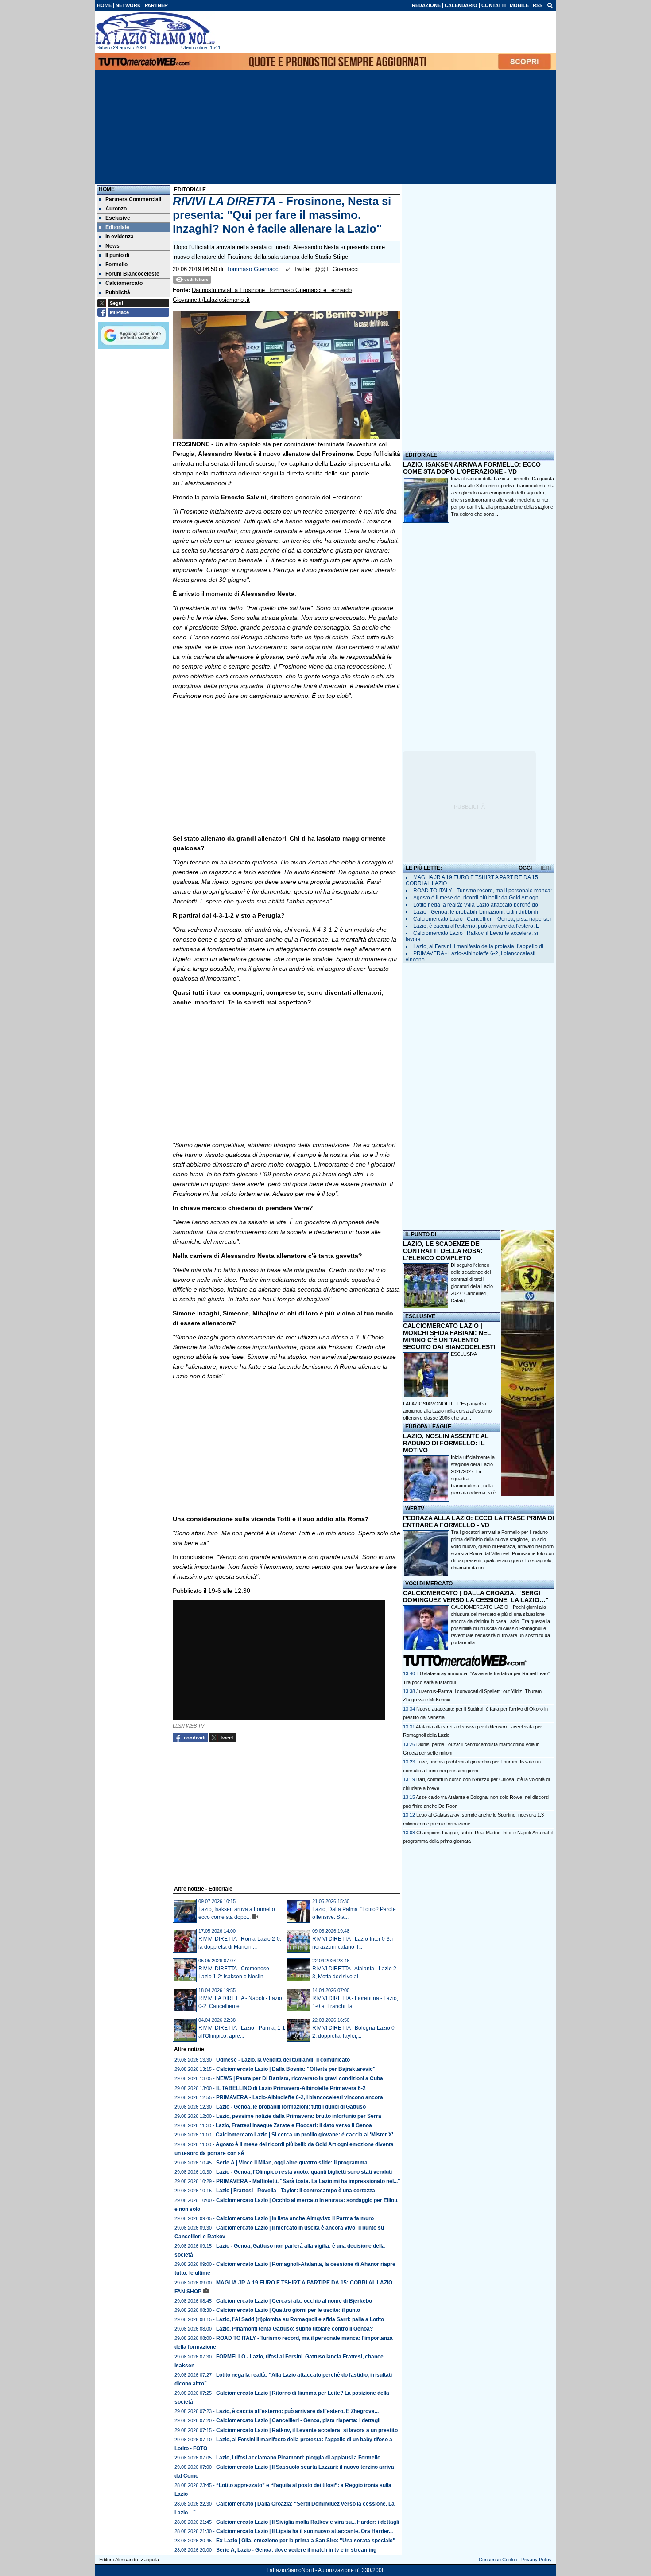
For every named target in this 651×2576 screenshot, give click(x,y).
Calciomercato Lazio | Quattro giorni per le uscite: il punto (288, 2310)
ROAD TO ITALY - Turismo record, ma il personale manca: (482, 891)
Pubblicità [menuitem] (118, 292)
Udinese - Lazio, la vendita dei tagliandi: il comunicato (283, 2060)
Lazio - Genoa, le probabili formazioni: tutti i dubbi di (476, 912)
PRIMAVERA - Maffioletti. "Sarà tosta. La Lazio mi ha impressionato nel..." (308, 2181)
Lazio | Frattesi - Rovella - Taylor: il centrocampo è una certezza (296, 2191)
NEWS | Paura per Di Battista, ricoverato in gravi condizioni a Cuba (300, 2078)
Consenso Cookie (498, 2560)
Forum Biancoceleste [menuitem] (132, 274)
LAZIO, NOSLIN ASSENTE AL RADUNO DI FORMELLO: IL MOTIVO (446, 1443)
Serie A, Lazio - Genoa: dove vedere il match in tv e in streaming (296, 2550)
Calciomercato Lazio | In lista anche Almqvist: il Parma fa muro (295, 2218)
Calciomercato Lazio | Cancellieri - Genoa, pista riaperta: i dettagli (298, 2420)
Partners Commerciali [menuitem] (133, 199)
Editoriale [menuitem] (117, 227)
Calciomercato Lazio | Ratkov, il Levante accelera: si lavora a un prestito (307, 2430)
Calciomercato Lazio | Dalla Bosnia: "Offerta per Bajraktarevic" (296, 2069)
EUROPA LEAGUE (428, 1427)
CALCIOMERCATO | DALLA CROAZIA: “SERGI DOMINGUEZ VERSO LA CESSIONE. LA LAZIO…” (476, 1596)
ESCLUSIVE (420, 1316)
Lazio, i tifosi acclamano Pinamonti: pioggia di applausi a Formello (298, 2458)
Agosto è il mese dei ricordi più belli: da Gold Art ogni (477, 898)
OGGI (525, 868)
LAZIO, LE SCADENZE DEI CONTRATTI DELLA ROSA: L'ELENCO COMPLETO (443, 1251)
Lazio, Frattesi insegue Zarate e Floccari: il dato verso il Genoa (294, 2125)
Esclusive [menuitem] (118, 218)
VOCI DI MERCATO (429, 1584)
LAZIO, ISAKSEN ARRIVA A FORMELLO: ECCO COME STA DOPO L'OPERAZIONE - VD (472, 468)
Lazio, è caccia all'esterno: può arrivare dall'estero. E (476, 926)
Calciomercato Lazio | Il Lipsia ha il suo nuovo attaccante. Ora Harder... (304, 2531)
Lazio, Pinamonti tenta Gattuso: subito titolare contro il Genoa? (294, 2329)
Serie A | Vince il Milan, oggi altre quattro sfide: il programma (292, 2163)
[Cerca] (550, 5)
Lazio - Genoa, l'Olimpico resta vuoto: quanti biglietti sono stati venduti (304, 2172)
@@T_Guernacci (337, 269)
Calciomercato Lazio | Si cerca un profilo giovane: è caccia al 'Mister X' (304, 2135)
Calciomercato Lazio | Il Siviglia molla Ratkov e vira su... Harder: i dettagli (308, 2522)
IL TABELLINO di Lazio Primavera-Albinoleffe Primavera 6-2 (291, 2088)
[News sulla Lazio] (155, 28)
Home (107, 189)
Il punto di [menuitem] (117, 255)
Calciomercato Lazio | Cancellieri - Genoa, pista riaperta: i (482, 919)
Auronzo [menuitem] (116, 209)
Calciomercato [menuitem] (124, 283)
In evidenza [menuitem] (120, 237)
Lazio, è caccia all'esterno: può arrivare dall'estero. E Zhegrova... (297, 2411)
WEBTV (415, 1509)
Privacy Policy (537, 2560)
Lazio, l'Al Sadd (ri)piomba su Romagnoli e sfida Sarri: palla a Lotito (300, 2319)
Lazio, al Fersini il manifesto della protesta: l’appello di (478, 946)
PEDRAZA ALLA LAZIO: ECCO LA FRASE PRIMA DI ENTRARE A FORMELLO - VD (479, 1521)
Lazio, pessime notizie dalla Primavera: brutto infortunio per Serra (299, 2116)
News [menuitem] (112, 246)
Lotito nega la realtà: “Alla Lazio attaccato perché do (476, 905)
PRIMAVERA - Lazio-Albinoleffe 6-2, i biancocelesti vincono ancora (300, 2097)
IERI (546, 868)
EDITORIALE (421, 455)
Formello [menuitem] (116, 265)
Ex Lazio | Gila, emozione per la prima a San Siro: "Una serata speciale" (306, 2541)
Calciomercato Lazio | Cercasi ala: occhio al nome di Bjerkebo (294, 2301)
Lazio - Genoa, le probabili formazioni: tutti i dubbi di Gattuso (291, 2107)
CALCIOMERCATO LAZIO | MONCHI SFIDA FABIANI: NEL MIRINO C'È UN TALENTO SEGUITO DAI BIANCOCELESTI (449, 1336)
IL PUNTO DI (421, 1234)
